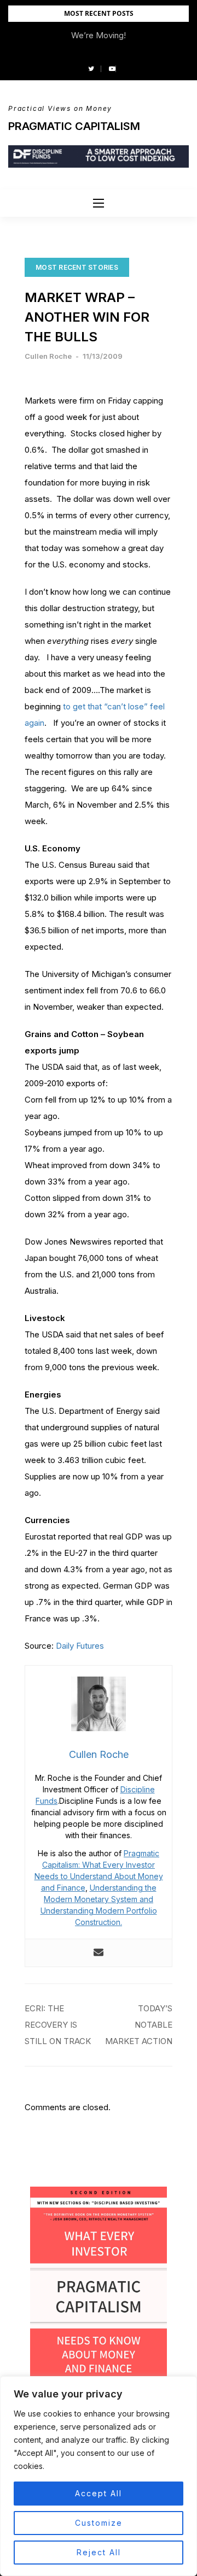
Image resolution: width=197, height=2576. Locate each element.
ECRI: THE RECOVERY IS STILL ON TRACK (58, 2025)
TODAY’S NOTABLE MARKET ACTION (139, 2025)
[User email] (99, 1953)
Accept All (99, 2493)
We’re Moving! (99, 35)
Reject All (99, 2552)
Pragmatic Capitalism (74, 126)
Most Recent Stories (77, 267)
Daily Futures (80, 1646)
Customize (99, 2523)
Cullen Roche (48, 356)
